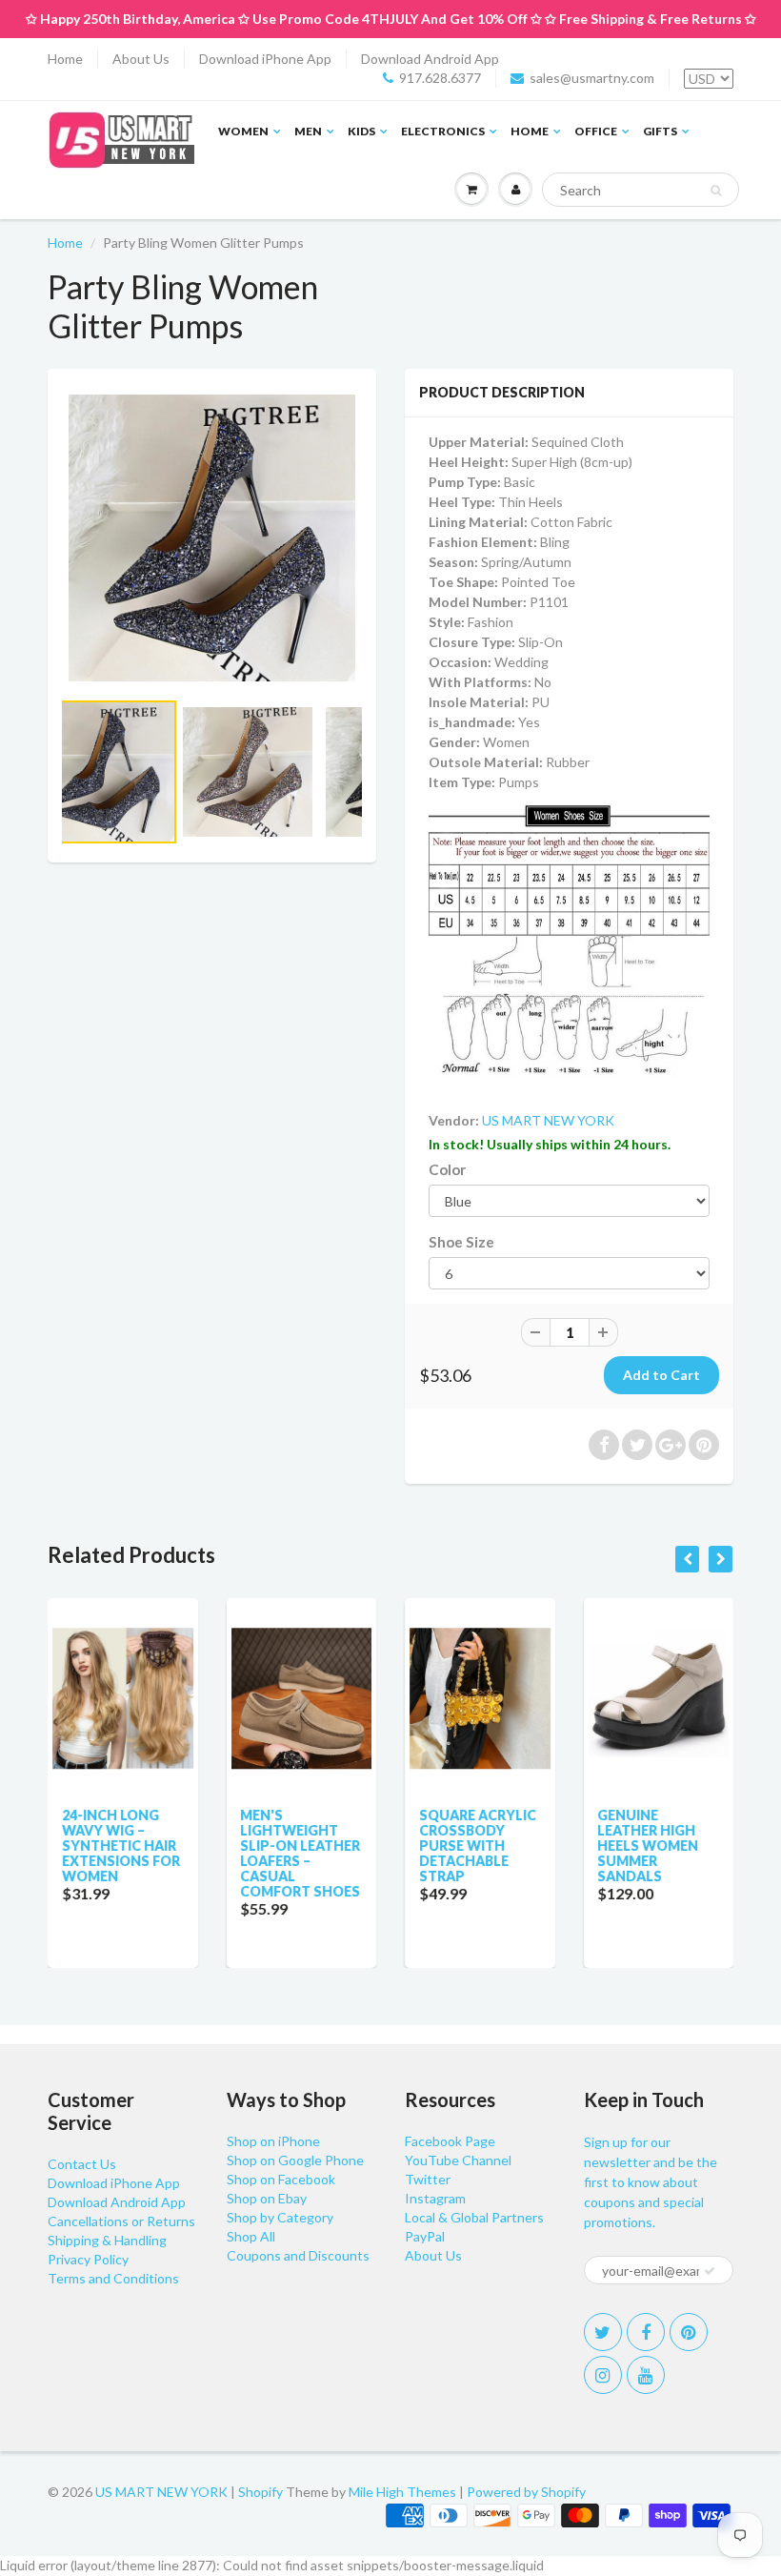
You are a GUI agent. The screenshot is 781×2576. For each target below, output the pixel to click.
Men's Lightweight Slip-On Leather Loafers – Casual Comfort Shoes (301, 1853)
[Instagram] (603, 2375)
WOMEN (243, 131)
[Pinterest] (689, 2332)
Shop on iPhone (273, 2141)
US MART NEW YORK (548, 1120)
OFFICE (596, 131)
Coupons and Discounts (298, 2255)
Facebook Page (450, 2141)
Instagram (435, 2198)
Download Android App (430, 59)
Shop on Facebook (281, 2179)
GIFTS (660, 131)
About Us (141, 59)
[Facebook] (646, 2332)
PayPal (425, 2236)
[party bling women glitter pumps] (212, 538)
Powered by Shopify (526, 2492)
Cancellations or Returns (121, 2221)
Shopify (260, 2492)
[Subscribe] (710, 2271)
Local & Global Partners (474, 2217)
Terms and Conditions (113, 2278)
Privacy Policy (88, 2259)
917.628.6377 (440, 78)
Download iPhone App (265, 59)
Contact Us (82, 2164)
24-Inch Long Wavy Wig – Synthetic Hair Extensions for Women (121, 1846)
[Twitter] (603, 2332)
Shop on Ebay (267, 2198)
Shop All (251, 2236)
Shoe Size (461, 1242)
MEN (308, 131)
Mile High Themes (402, 2492)
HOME (530, 131)
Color (447, 1169)
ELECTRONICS (443, 131)
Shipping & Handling (107, 2240)
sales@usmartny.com (592, 78)
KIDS (361, 131)
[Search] (716, 191)
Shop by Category (280, 2217)
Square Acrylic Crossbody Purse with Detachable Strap (478, 1846)
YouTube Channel (458, 2160)
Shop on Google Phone (295, 2160)
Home (65, 59)
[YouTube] (646, 2375)
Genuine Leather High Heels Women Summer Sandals (649, 1846)
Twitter (428, 2179)
